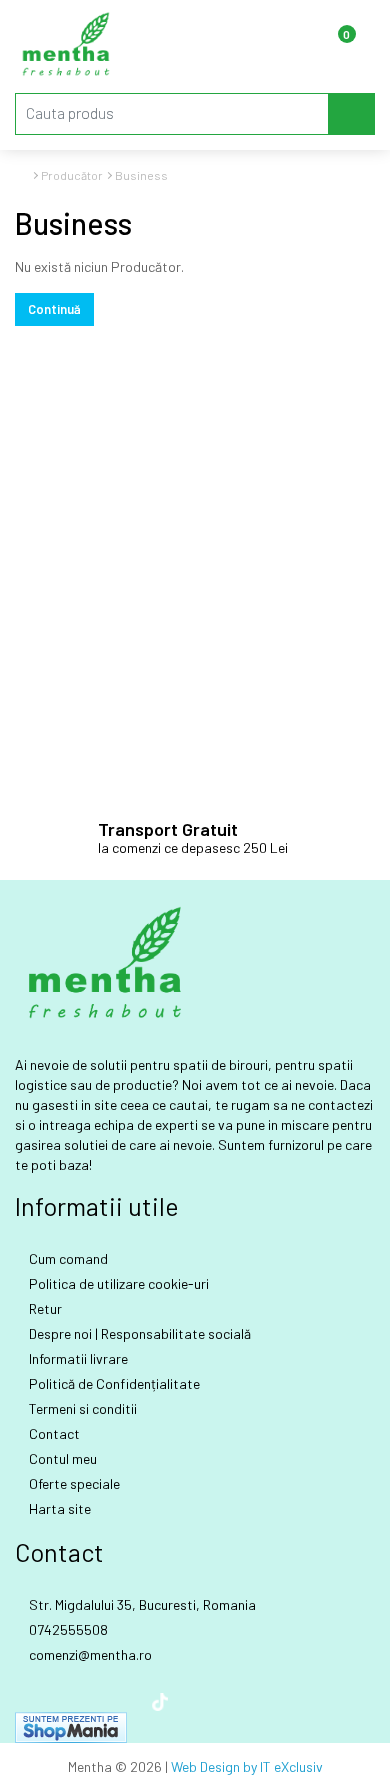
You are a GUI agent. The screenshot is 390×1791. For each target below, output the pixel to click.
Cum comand (67, 1258)
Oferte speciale (73, 1483)
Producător (72, 175)
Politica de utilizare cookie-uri (117, 1283)
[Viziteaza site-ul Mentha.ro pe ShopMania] (71, 1725)
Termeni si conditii (81, 1408)
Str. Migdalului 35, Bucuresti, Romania (141, 1604)
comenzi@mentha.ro (89, 1654)
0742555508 (67, 1629)
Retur (44, 1308)
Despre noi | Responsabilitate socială (138, 1333)
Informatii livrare (77, 1358)
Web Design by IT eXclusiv (247, 1766)
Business (141, 175)
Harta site (58, 1508)
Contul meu (61, 1458)
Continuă (54, 309)
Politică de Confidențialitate (113, 1383)
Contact (53, 1433)
